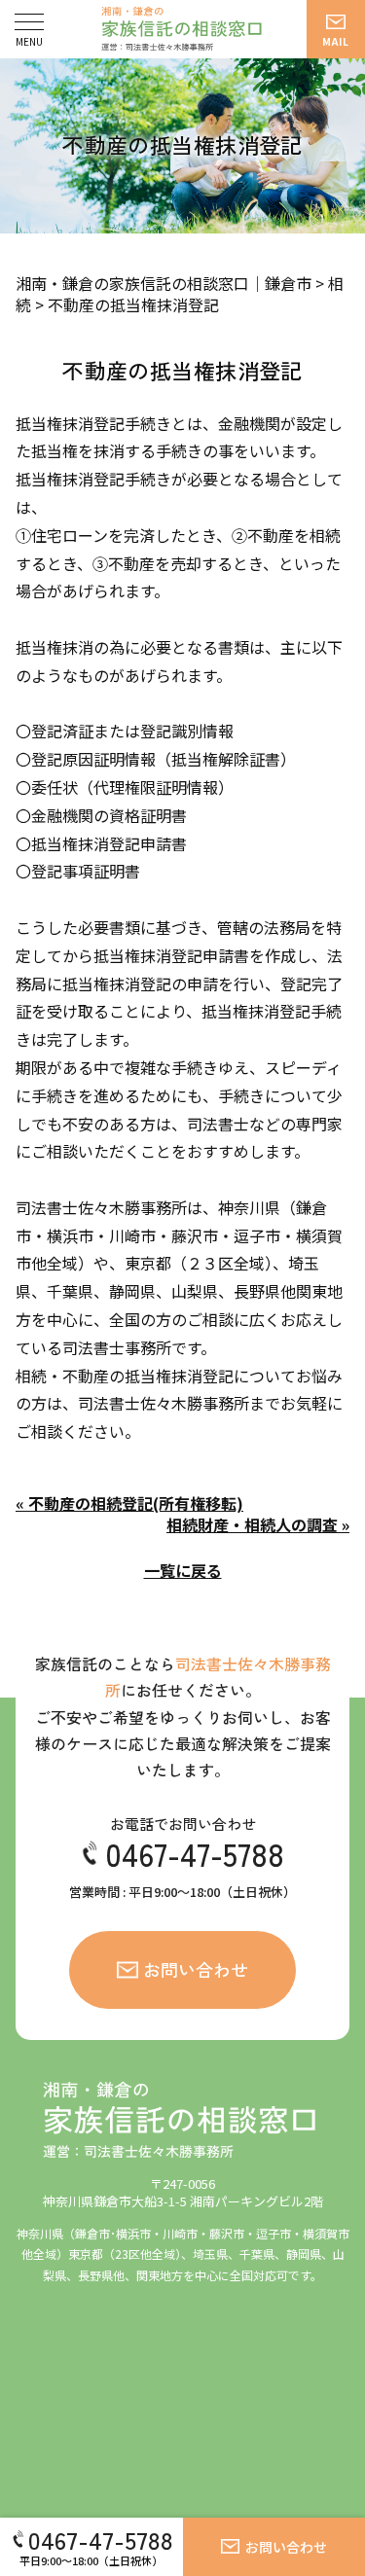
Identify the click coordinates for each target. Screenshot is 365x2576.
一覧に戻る (183, 1570)
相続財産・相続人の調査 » (258, 1524)
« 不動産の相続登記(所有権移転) (129, 1503)
